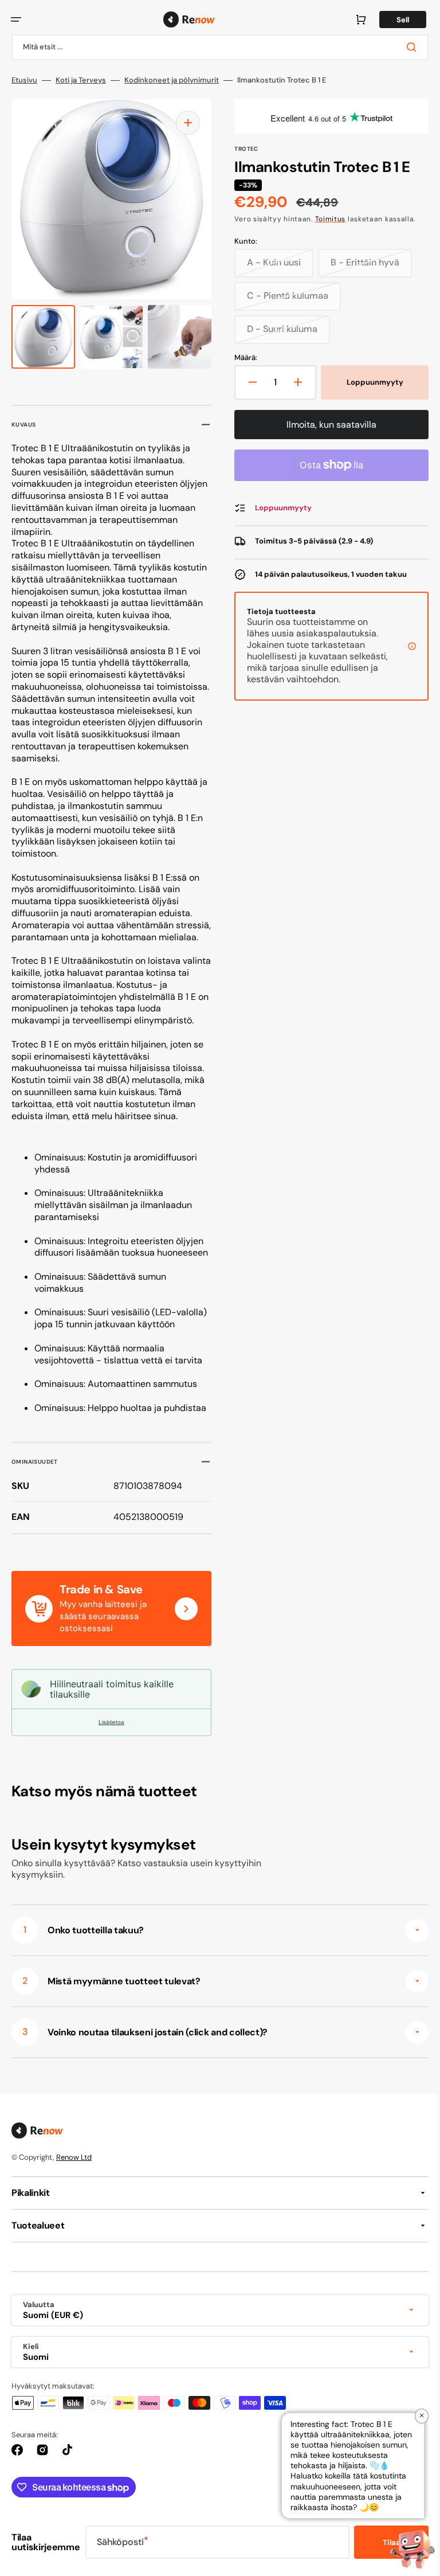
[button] (16, 19)
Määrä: (242, 358)
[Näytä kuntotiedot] (403, 652)
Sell (394, 20)
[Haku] (405, 47)
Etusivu (24, 80)
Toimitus (326, 219)
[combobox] (216, 47)
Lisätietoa (109, 1746)
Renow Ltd (74, 2181)
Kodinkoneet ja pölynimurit (172, 80)
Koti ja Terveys (81, 80)
